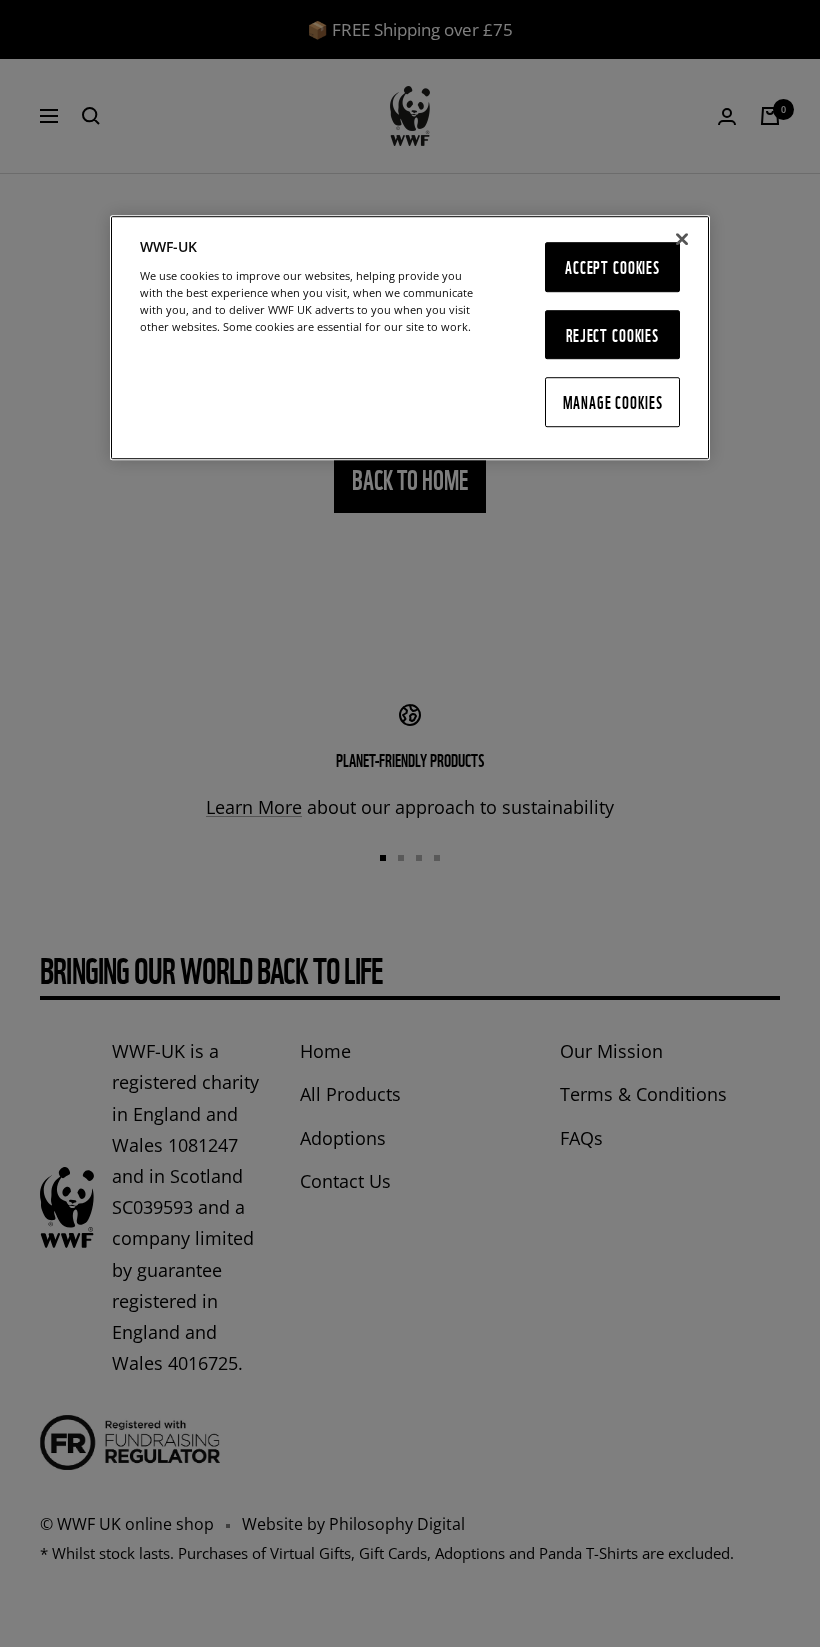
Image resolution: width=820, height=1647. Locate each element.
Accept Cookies (612, 266)
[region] (410, 337)
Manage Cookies (613, 401)
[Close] (682, 239)
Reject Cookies (612, 334)
